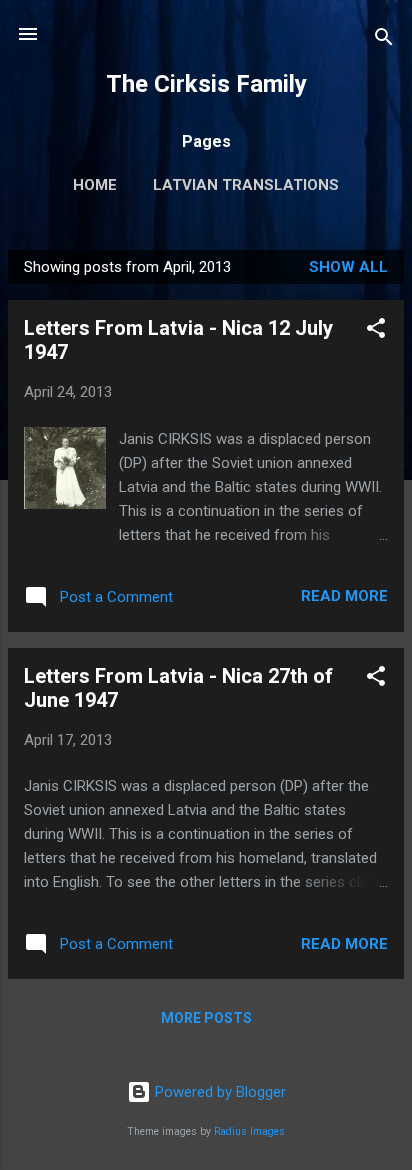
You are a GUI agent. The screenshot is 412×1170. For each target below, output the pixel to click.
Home (95, 185)
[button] (376, 331)
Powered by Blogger (218, 1092)
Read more (344, 596)
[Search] (384, 40)
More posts (206, 1018)
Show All (348, 267)
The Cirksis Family (206, 84)
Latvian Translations (246, 185)
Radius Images (249, 1131)
